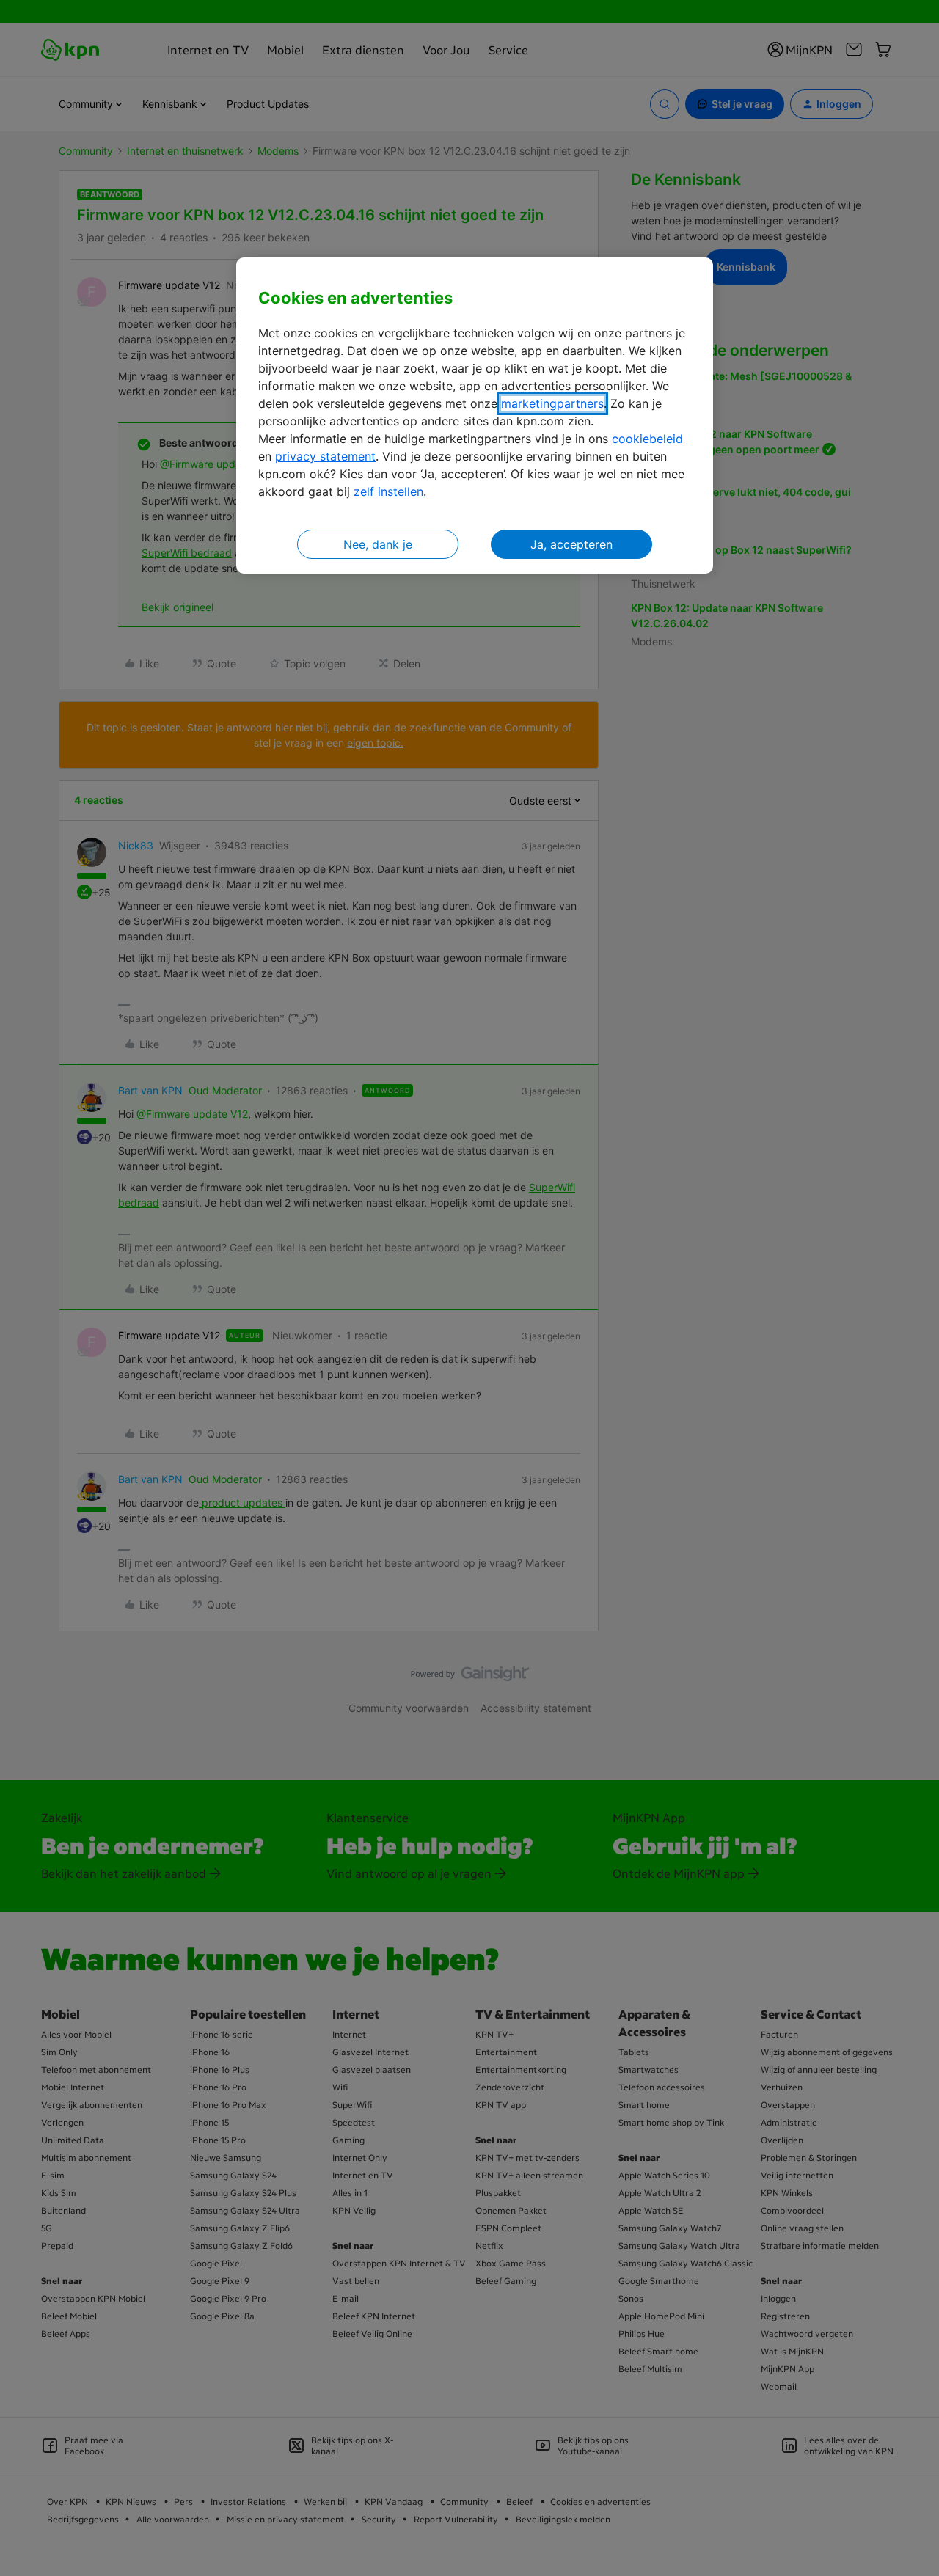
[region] (475, 416)
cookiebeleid (647, 439)
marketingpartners (552, 403)
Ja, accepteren (571, 544)
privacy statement (325, 456)
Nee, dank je (378, 544)
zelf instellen (388, 491)
